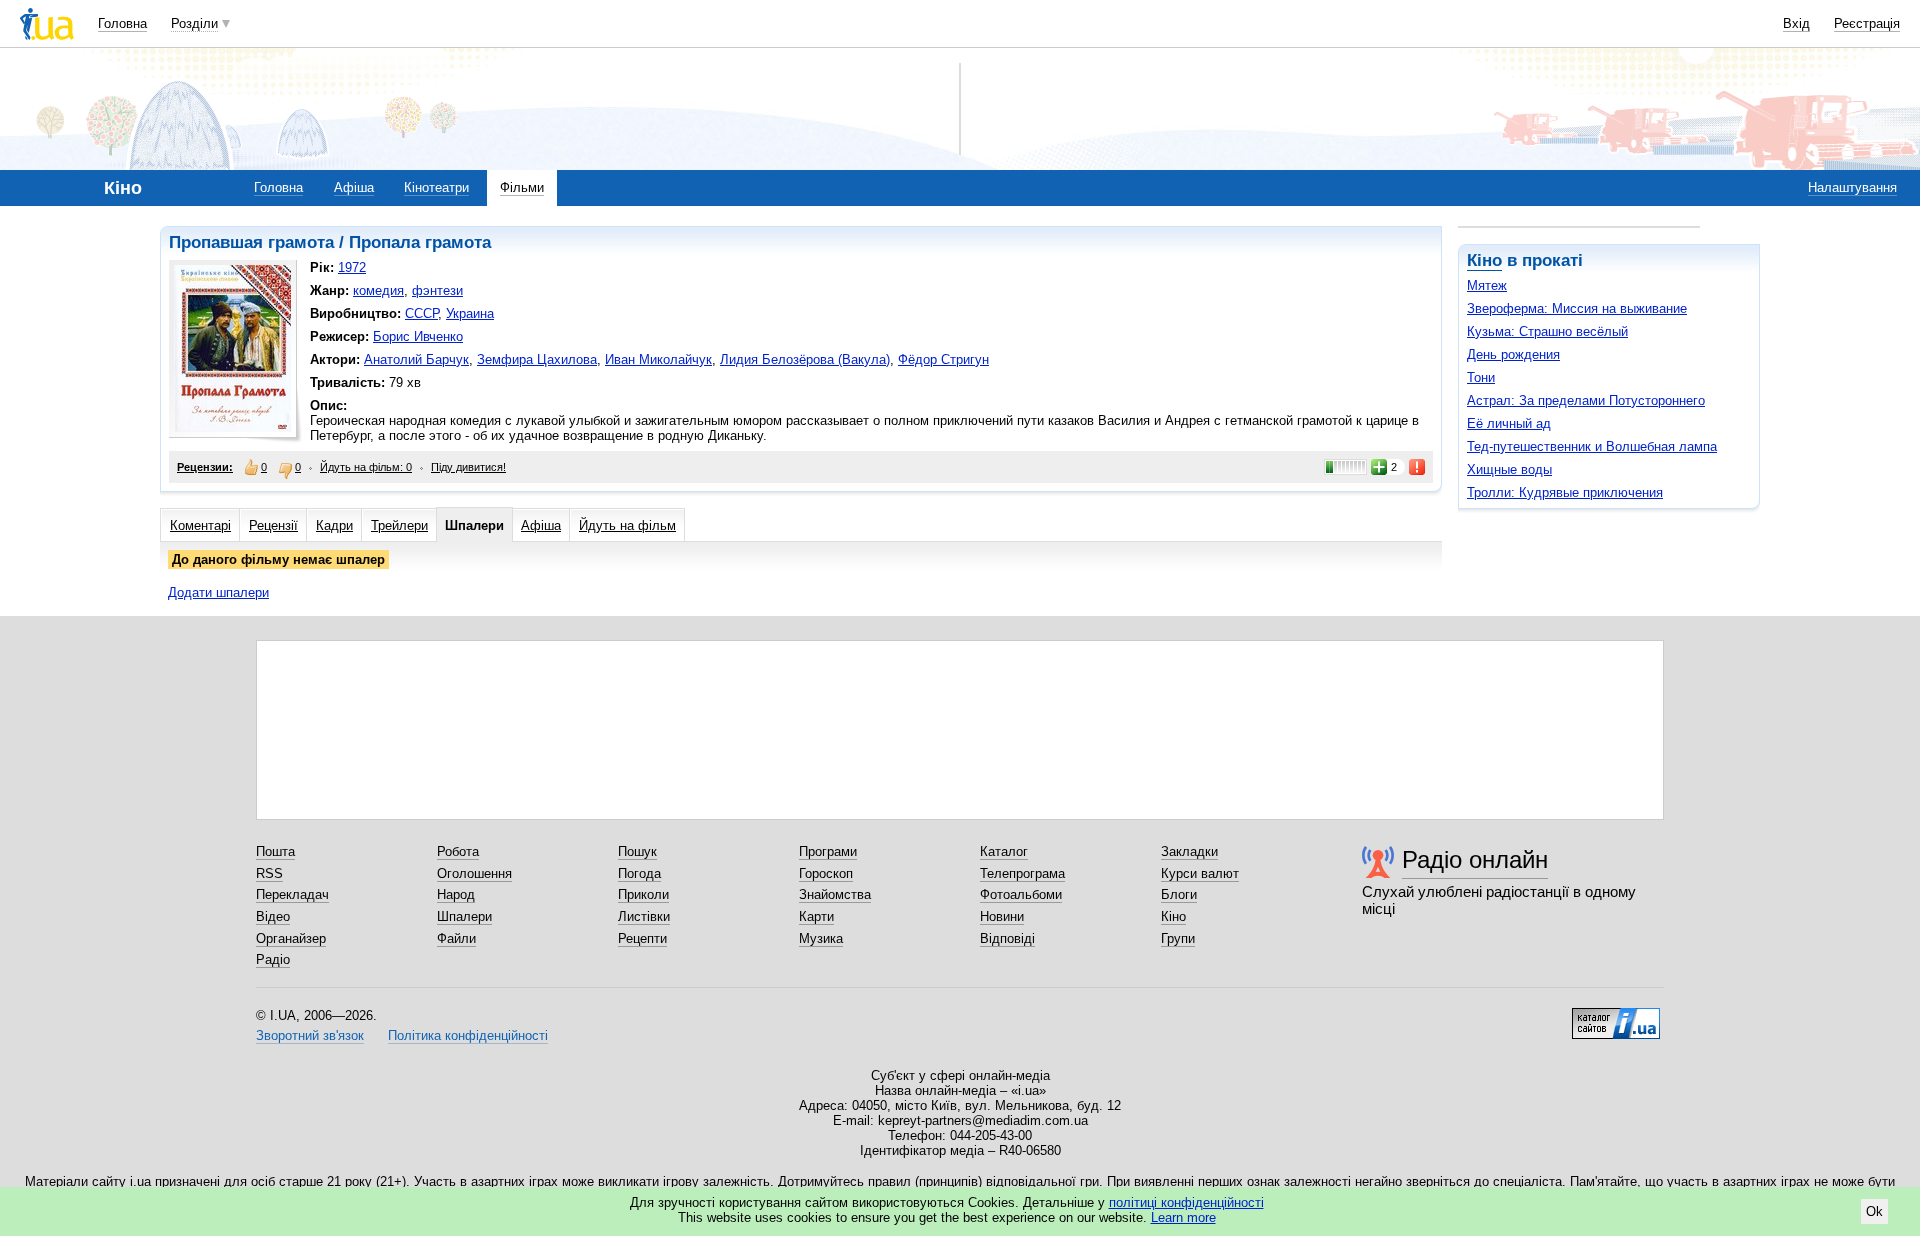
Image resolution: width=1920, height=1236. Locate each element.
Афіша (354, 187)
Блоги (1179, 894)
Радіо (273, 959)
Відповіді (1007, 938)
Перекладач (292, 894)
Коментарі (200, 525)
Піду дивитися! (468, 467)
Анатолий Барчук (416, 359)
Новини (1002, 916)
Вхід (1796, 23)
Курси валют (1200, 873)
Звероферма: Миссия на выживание (1577, 308)
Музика (821, 938)
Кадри (334, 525)
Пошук (637, 851)
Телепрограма (1022, 873)
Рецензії (273, 525)
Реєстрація (1867, 23)
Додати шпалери (218, 592)
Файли (456, 938)
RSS (269, 873)
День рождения (1513, 354)
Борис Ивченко (418, 336)
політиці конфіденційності (1186, 1202)
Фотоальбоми (1021, 894)
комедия (378, 290)
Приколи (643, 894)
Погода (639, 873)
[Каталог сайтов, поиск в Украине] (1616, 1016)
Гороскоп (826, 873)
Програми (828, 851)
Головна (122, 23)
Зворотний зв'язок (310, 1035)
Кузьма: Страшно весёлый (1547, 331)
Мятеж (1487, 285)
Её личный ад (1509, 423)
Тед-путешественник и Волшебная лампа (1592, 446)
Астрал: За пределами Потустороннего (1586, 400)
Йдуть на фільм (627, 525)
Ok (1874, 1211)
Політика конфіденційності (468, 1035)
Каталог (1004, 851)
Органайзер (291, 938)
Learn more (1183, 1217)
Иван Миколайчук (658, 359)
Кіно (1484, 260)
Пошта (275, 851)
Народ (456, 894)
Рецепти (642, 938)
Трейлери (399, 525)
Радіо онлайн (1475, 859)
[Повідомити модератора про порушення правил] (1418, 467)
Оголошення (474, 873)
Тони (1481, 377)
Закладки (1189, 851)
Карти (816, 916)
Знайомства (835, 894)
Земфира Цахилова (537, 359)
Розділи (194, 23)
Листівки (644, 916)
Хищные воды (1509, 469)
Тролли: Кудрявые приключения (1565, 492)
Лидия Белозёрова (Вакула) (805, 359)
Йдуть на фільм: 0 (366, 467)
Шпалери (474, 525)
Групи (1178, 938)
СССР (421, 313)
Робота (458, 851)
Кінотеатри (436, 187)
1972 (352, 267)
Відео (273, 916)
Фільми (522, 187)
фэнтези (437, 290)
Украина (470, 313)
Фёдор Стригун (943, 359)
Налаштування (1852, 187)
